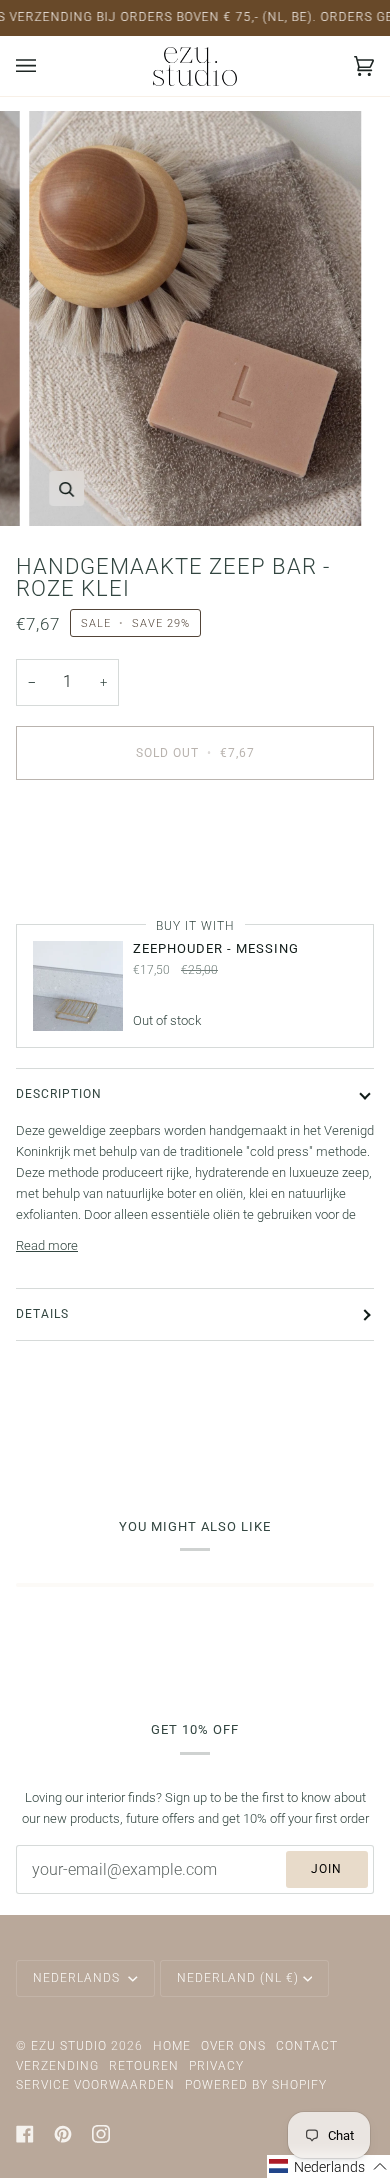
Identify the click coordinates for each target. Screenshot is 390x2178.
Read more (47, 1245)
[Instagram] (101, 2134)
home (172, 2046)
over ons (233, 2046)
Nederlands (78, 1978)
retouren (144, 2066)
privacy (216, 2066)
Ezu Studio (69, 2046)
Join (326, 1869)
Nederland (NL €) (238, 1978)
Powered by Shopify (256, 2085)
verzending (57, 2066)
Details (42, 1314)
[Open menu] (46, 66)
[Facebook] (25, 2134)
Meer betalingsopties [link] (75, 872)
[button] (328, 2166)
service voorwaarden (95, 2085)
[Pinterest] (63, 2134)
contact (307, 2046)
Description (59, 1094)
